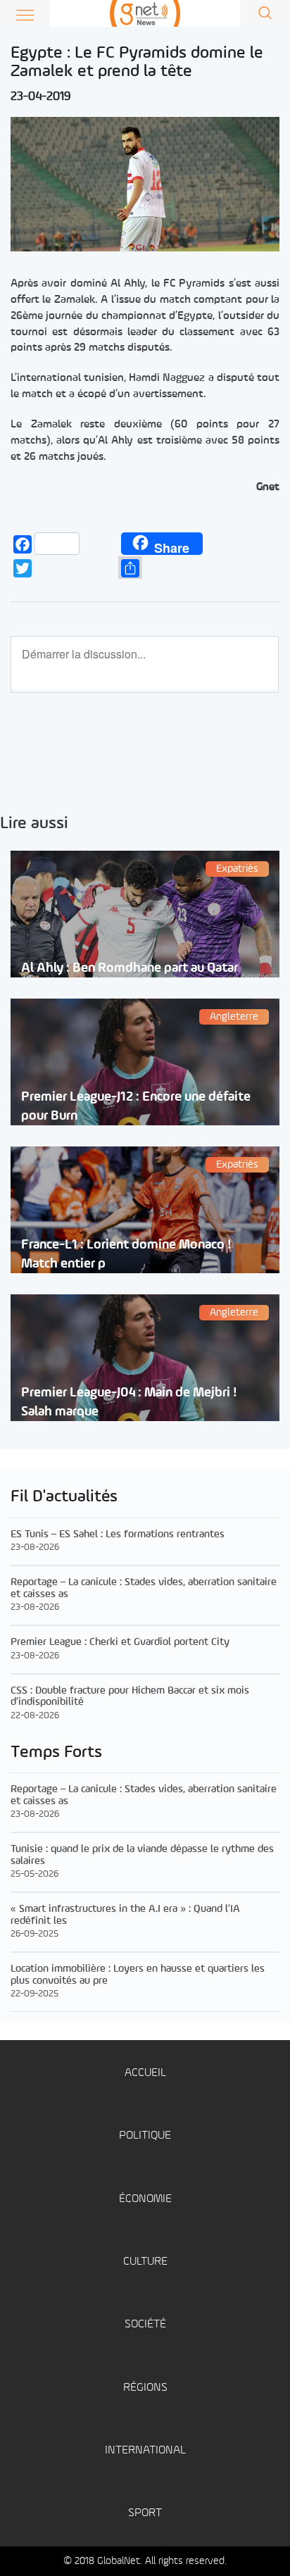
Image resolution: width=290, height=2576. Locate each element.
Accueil (145, 2073)
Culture (145, 2262)
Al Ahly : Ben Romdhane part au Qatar (130, 968)
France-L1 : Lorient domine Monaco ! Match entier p (126, 1254)
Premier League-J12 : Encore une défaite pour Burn (136, 1106)
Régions (145, 2388)
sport (145, 2513)
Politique (145, 2136)
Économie (145, 2199)
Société (145, 2324)
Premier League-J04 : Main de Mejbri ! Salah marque (129, 1402)
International (145, 2450)
